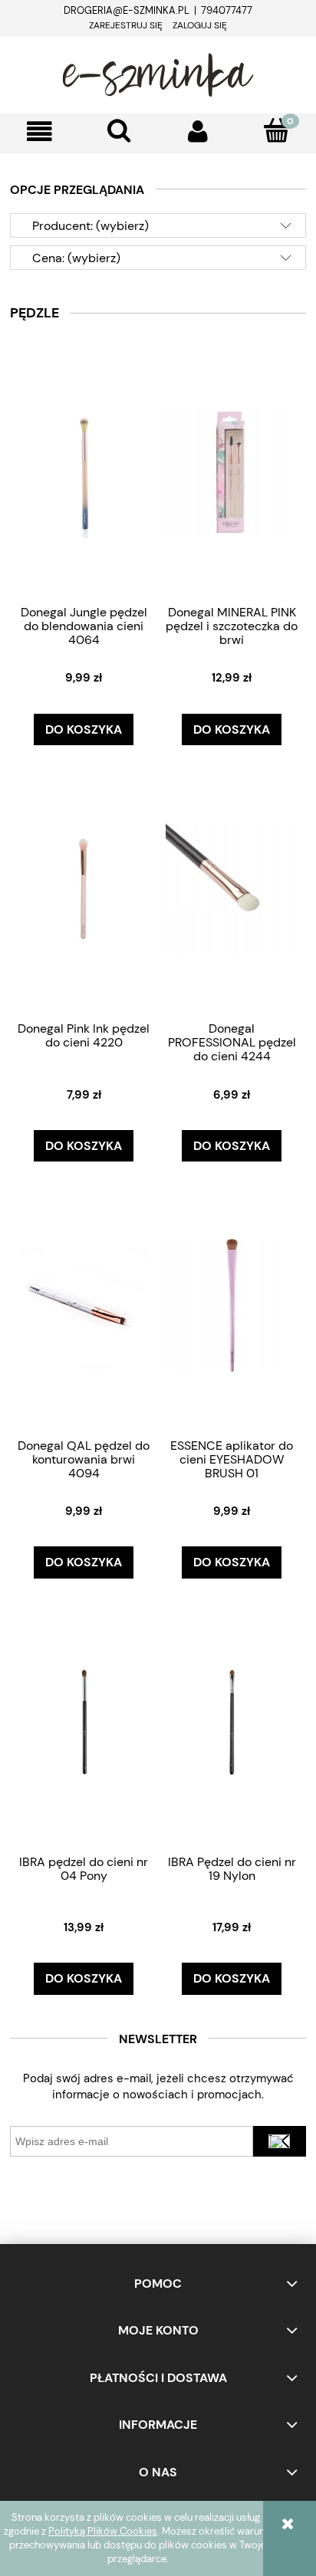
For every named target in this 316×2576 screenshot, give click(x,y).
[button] (39, 131)
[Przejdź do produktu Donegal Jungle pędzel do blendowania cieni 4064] (84, 472)
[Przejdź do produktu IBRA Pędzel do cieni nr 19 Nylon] (232, 1721)
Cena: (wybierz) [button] (76, 258)
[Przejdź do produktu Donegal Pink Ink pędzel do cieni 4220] (84, 888)
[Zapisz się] (280, 2141)
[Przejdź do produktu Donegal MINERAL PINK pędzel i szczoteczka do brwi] (232, 472)
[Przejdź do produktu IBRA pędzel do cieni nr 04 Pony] (84, 1721)
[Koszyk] (276, 130)
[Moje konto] (197, 131)
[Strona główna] (158, 73)
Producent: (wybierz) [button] (91, 226)
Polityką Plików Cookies (103, 2531)
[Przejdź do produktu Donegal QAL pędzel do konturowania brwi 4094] (84, 1304)
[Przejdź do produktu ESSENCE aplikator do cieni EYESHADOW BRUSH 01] (232, 1304)
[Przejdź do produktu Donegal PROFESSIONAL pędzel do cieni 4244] (232, 888)
